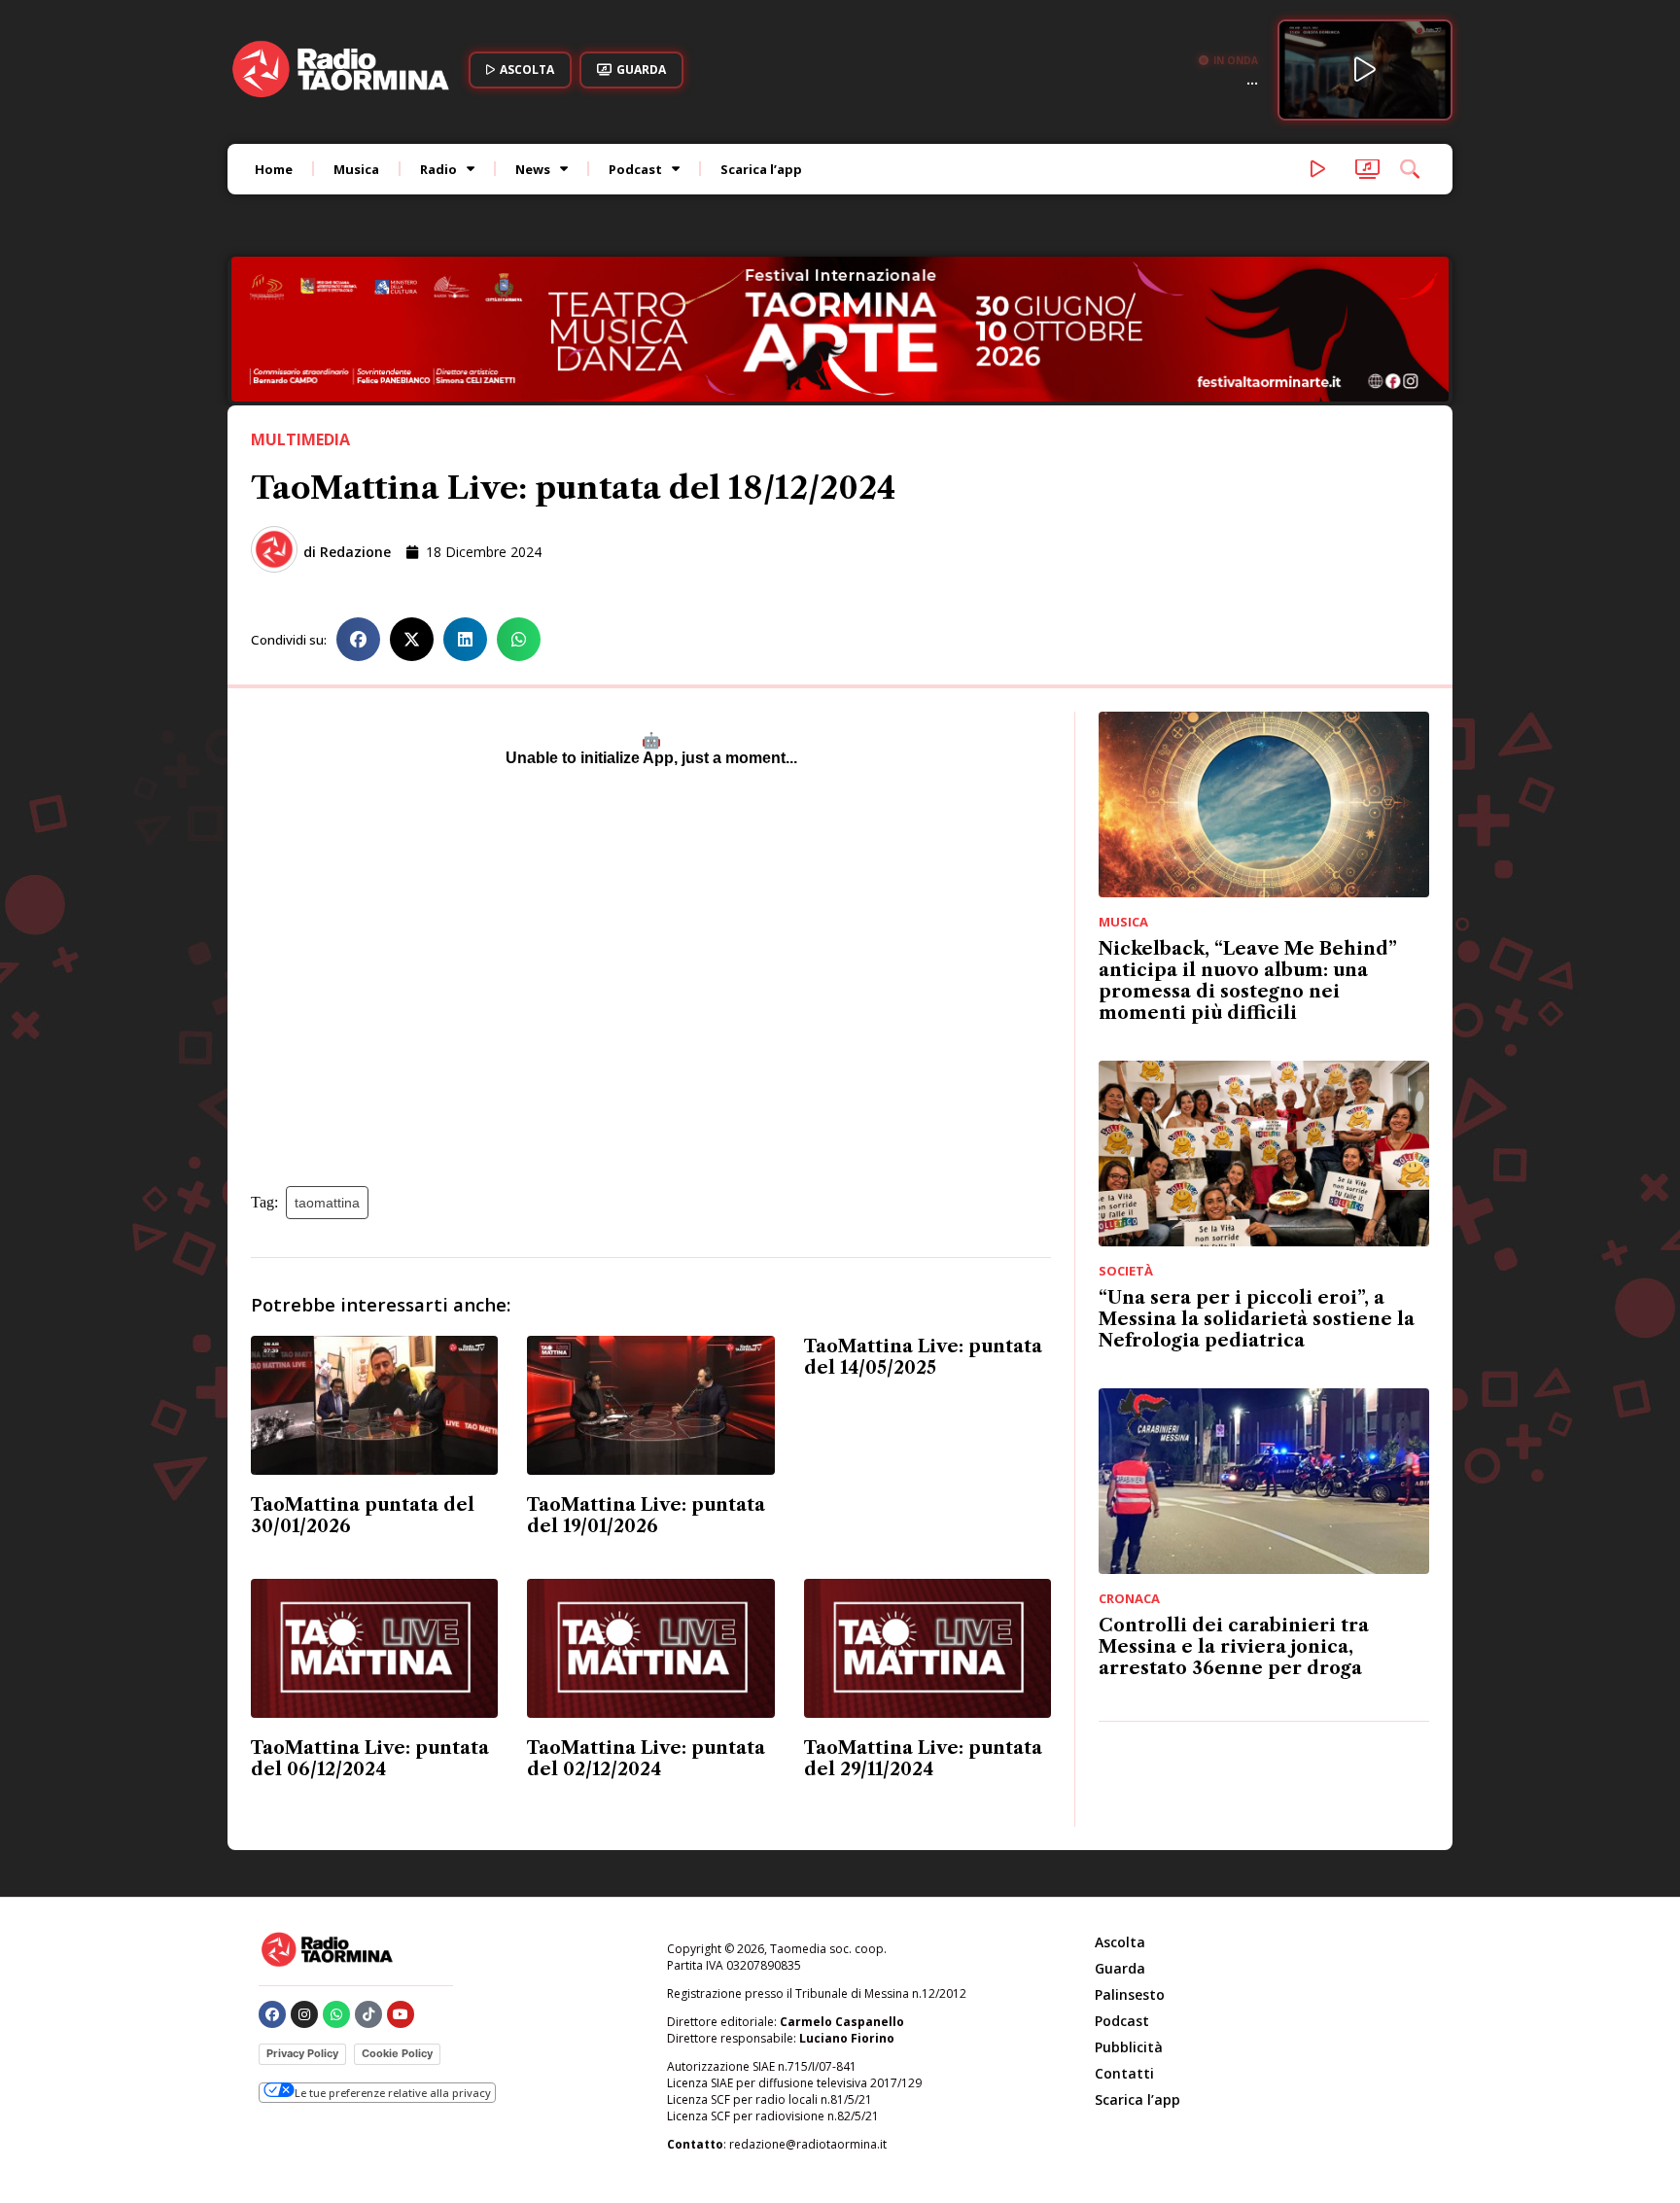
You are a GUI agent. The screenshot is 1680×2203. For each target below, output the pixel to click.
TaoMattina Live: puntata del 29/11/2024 (923, 1759)
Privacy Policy (302, 2053)
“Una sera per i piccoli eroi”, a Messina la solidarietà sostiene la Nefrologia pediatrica (1257, 1319)
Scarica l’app (761, 169)
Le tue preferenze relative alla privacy (393, 2093)
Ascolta (1120, 1942)
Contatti (1124, 2073)
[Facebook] (272, 2014)
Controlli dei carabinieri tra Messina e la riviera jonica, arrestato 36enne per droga (1234, 1647)
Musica (356, 169)
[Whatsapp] (336, 2014)
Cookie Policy (397, 2053)
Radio (438, 169)
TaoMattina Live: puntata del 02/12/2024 (646, 1759)
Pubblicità (1129, 2047)
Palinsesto (1130, 1994)
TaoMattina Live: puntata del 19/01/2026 (646, 1516)
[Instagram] (304, 2014)
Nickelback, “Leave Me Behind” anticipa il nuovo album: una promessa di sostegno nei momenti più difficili (1248, 981)
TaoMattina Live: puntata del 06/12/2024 (370, 1759)
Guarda (1120, 1968)
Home (274, 169)
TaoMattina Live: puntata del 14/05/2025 (923, 1357)
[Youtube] (401, 2014)
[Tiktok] (368, 2014)
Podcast (635, 169)
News (533, 169)
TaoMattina (327, 1203)
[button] (358, 639)
